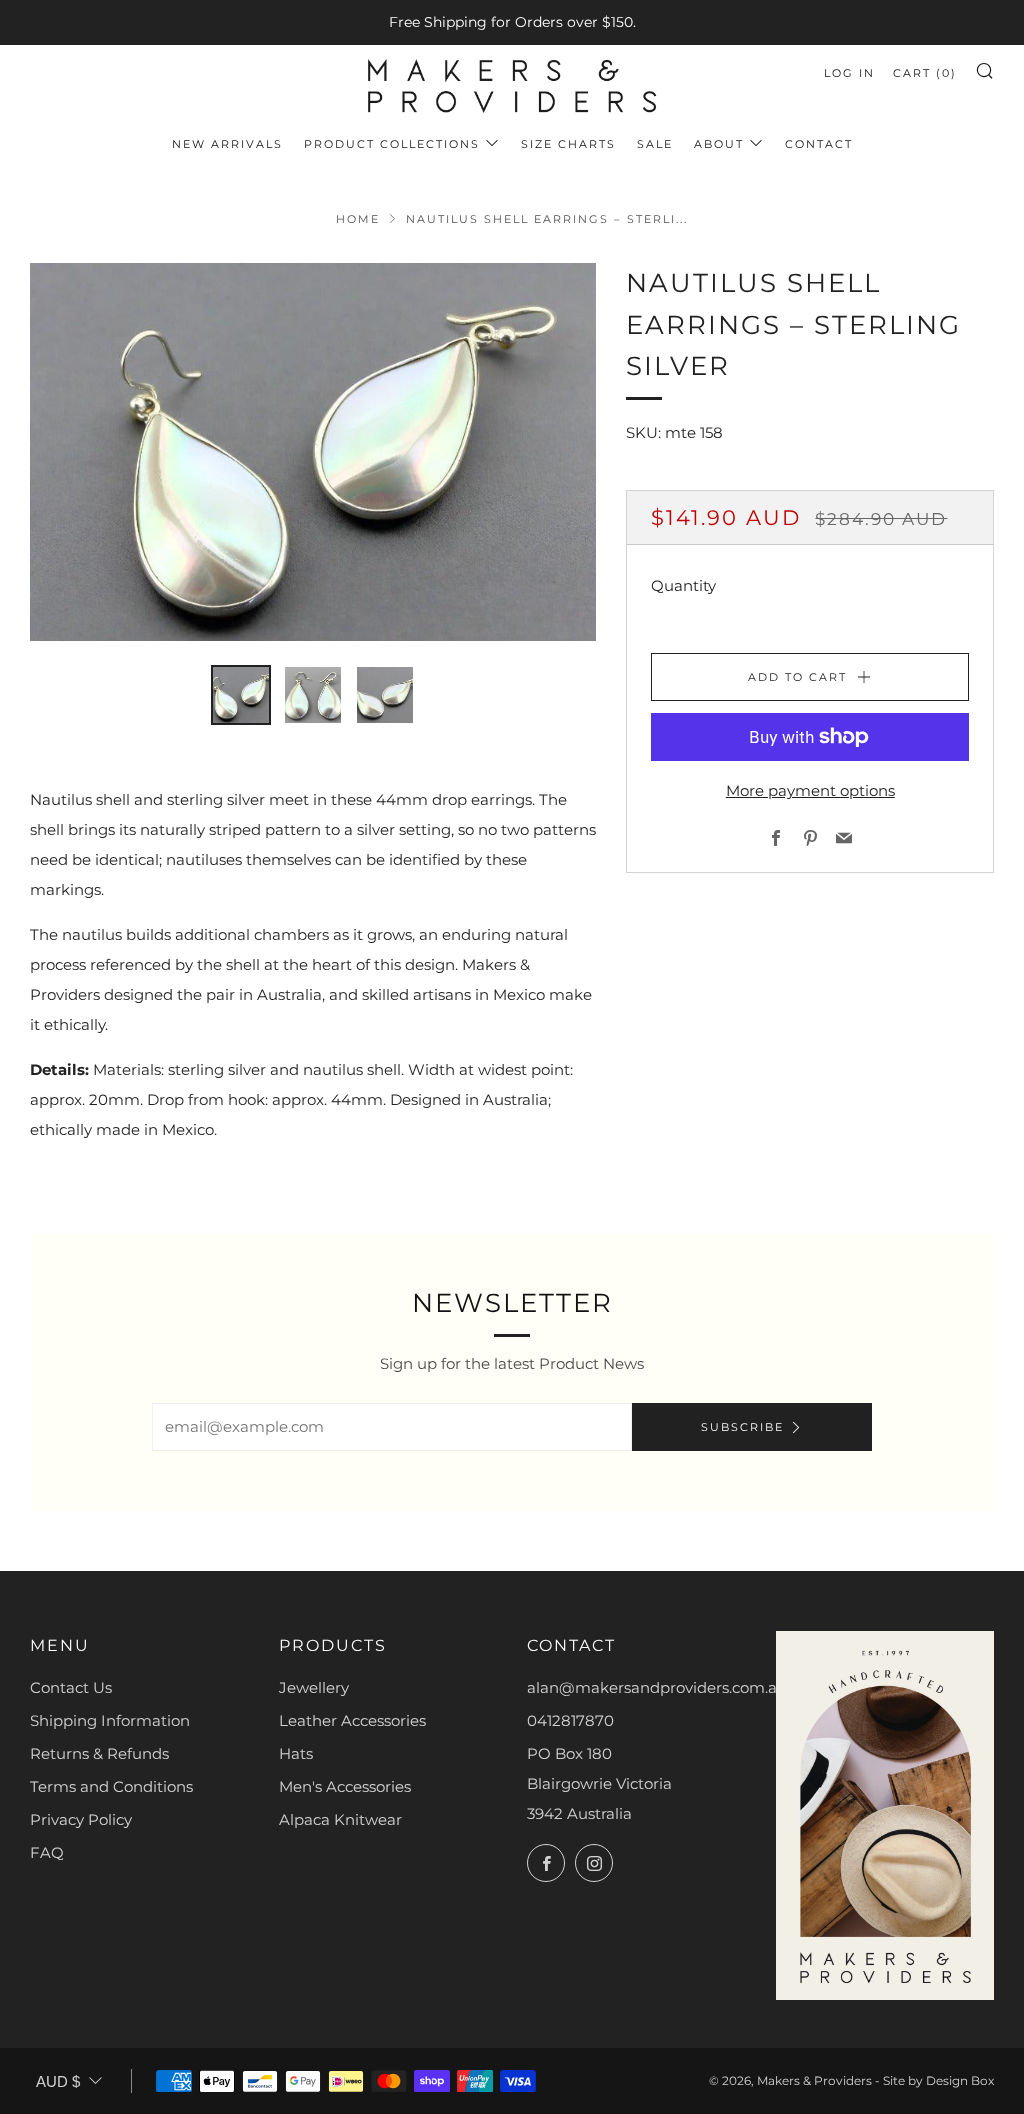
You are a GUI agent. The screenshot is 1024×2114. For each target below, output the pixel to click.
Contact (819, 144)
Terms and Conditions (111, 1786)
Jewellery (314, 1687)
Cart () (925, 73)
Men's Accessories (345, 1786)
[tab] (241, 695)
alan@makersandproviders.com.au (657, 1687)
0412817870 (570, 1720)
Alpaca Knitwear (340, 1819)
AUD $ (58, 2081)
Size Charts (568, 144)
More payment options (810, 790)
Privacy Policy (81, 1819)
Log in (849, 73)
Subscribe (742, 1427)
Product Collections (392, 144)
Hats (296, 1753)
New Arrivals (227, 144)
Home (358, 219)
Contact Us (71, 1687)
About (719, 144)
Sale (655, 144)
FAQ (47, 1852)
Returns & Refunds (99, 1753)
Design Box (960, 2080)
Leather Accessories (352, 1720)
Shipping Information (110, 1720)
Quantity (683, 585)
